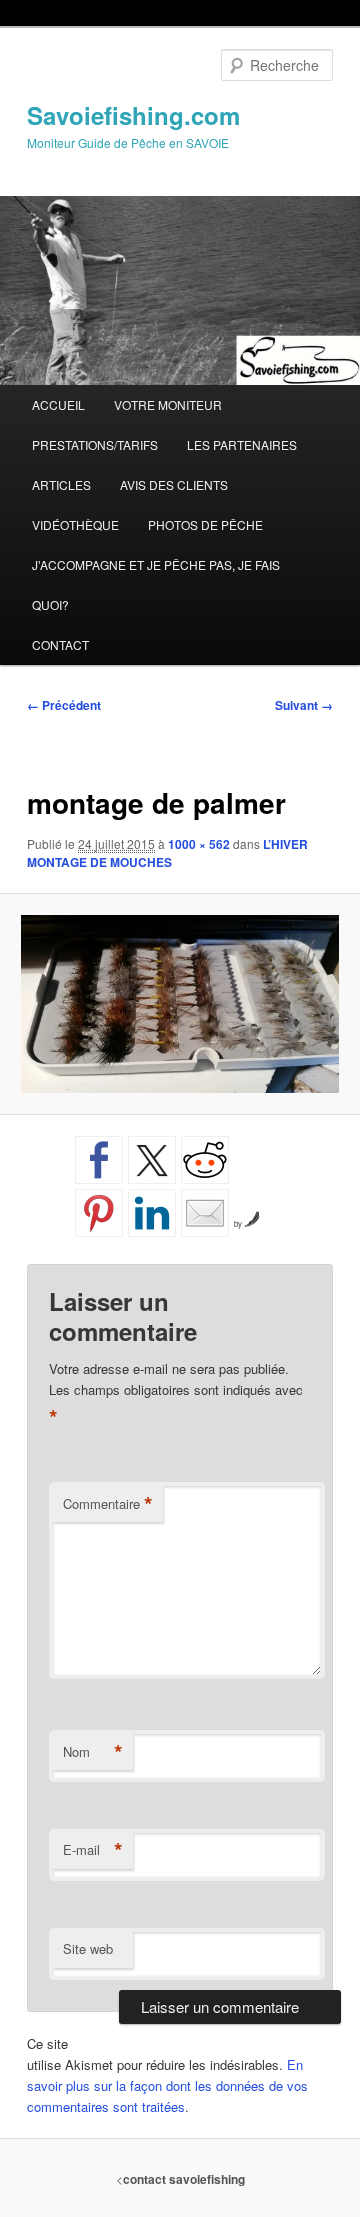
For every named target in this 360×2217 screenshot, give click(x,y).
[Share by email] (205, 1213)
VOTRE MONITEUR (168, 404)
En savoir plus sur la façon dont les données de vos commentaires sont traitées (167, 2085)
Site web (88, 1948)
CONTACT (60, 644)
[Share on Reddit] (205, 1160)
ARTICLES (61, 484)
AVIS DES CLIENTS (174, 484)
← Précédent (64, 705)
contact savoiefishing (184, 2179)
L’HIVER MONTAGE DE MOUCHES (167, 853)
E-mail (93, 1850)
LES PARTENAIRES (242, 444)
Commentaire (108, 1504)
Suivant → (304, 705)
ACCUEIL (58, 404)
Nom (93, 1752)
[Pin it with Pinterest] (99, 1213)
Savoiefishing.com (133, 115)
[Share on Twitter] (152, 1160)
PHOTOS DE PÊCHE (205, 524)
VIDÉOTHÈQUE (75, 524)
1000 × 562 (199, 844)
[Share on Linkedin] (152, 1213)
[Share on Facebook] (99, 1160)
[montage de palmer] (179, 1004)
